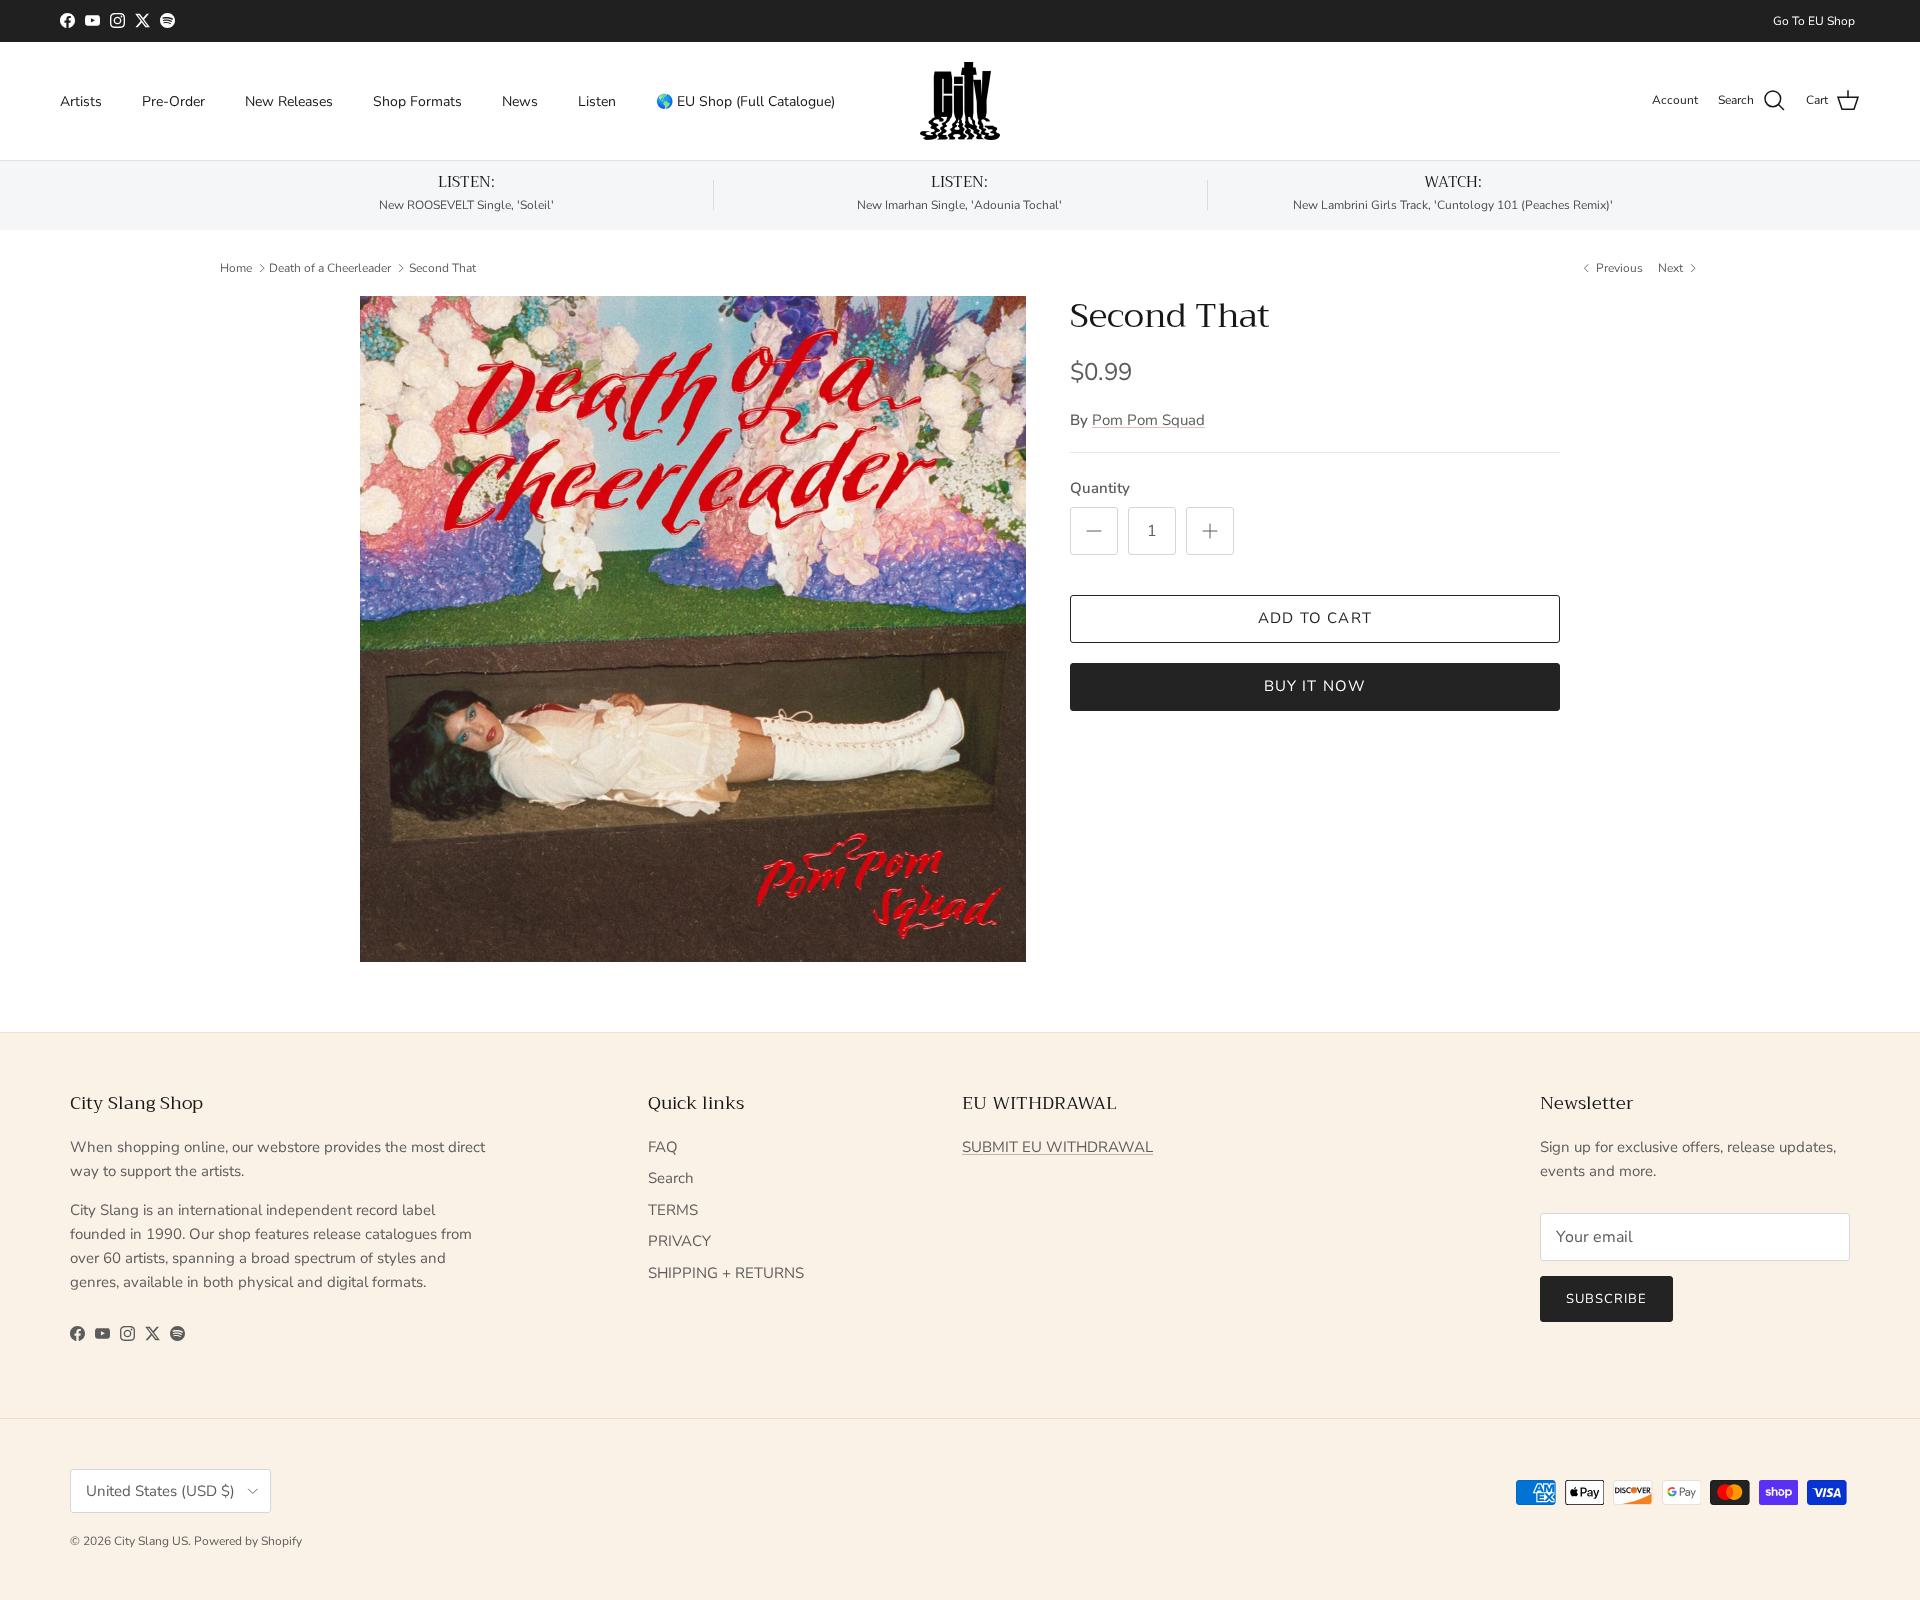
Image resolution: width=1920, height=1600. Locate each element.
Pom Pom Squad (1148, 420)
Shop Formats (417, 100)
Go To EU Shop (1814, 21)
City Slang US (151, 1541)
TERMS (673, 1210)
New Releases (289, 100)
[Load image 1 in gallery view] (693, 629)
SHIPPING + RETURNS (726, 1273)
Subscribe (1606, 1299)
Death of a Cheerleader (330, 267)
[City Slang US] (960, 101)
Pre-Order (173, 100)
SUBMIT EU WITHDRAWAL (1057, 1147)
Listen (597, 100)
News (520, 100)
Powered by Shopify (248, 1541)
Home (236, 267)
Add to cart (1315, 618)
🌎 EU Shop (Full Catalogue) (745, 100)
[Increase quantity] (1210, 531)
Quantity (1100, 488)
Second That (442, 267)
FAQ (663, 1147)
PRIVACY (679, 1241)
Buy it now (1315, 686)
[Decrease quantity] (1094, 531)
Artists (81, 100)
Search (671, 1178)
